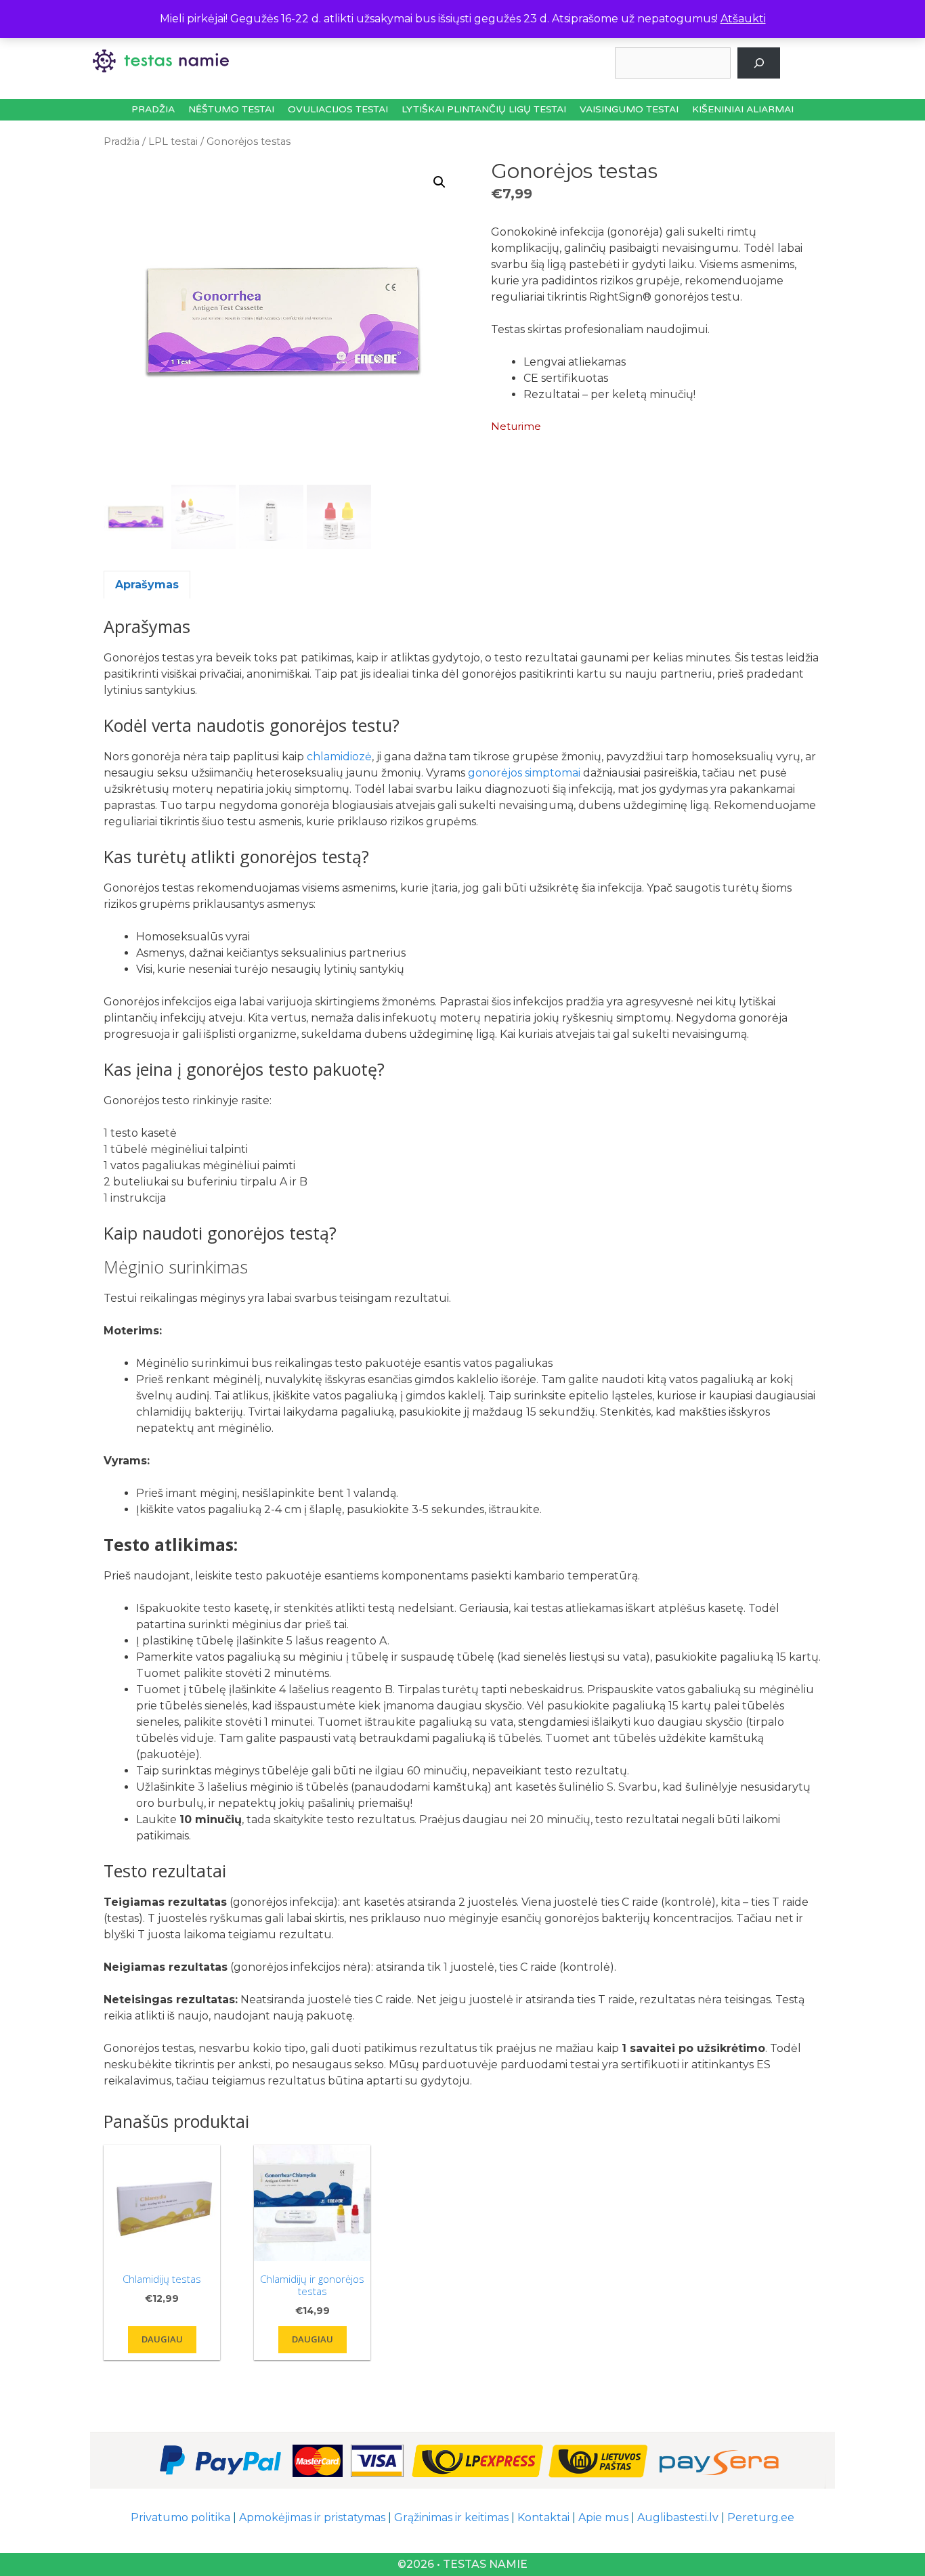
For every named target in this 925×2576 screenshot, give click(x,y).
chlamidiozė (339, 757)
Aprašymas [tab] (147, 585)
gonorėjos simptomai (524, 773)
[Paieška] (759, 63)
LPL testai (173, 141)
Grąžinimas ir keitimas (451, 2517)
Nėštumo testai (231, 109)
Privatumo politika (180, 2517)
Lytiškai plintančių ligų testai (484, 109)
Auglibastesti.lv (678, 2517)
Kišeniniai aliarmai (743, 109)
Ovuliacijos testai (338, 109)
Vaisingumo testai (629, 109)
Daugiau (162, 2339)
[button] (439, 182)
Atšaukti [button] (743, 19)
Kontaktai (543, 2517)
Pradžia (153, 109)
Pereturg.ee (761, 2517)
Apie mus (603, 2517)
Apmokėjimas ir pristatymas (312, 2517)
